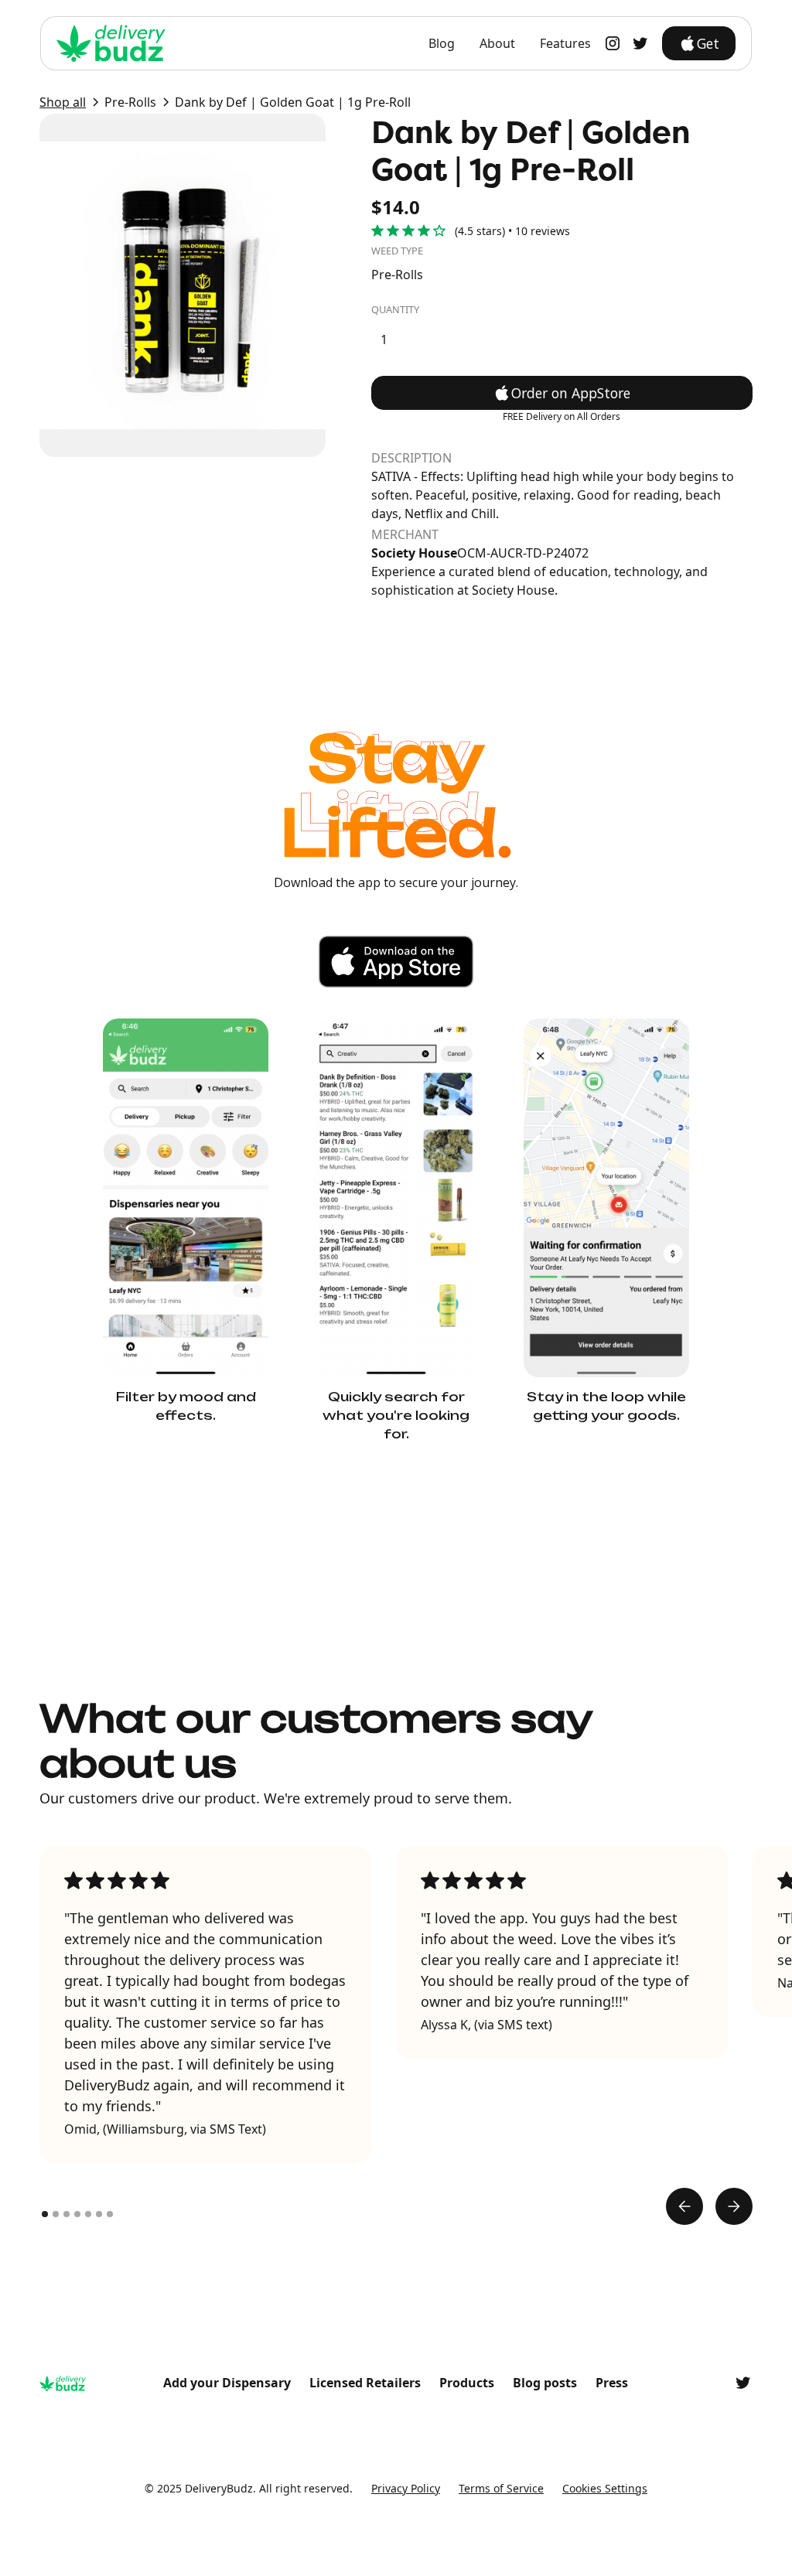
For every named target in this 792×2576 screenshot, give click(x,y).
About (497, 43)
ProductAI (409, 2506)
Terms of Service (501, 2488)
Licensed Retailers (365, 2383)
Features (565, 43)
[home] (111, 43)
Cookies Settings (605, 2488)
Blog (442, 43)
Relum (470, 2506)
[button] (684, 2206)
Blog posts (545, 2383)
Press (612, 2383)
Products (467, 2383)
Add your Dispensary (227, 2383)
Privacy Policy (406, 2488)
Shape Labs (335, 2506)
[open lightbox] (183, 285)
